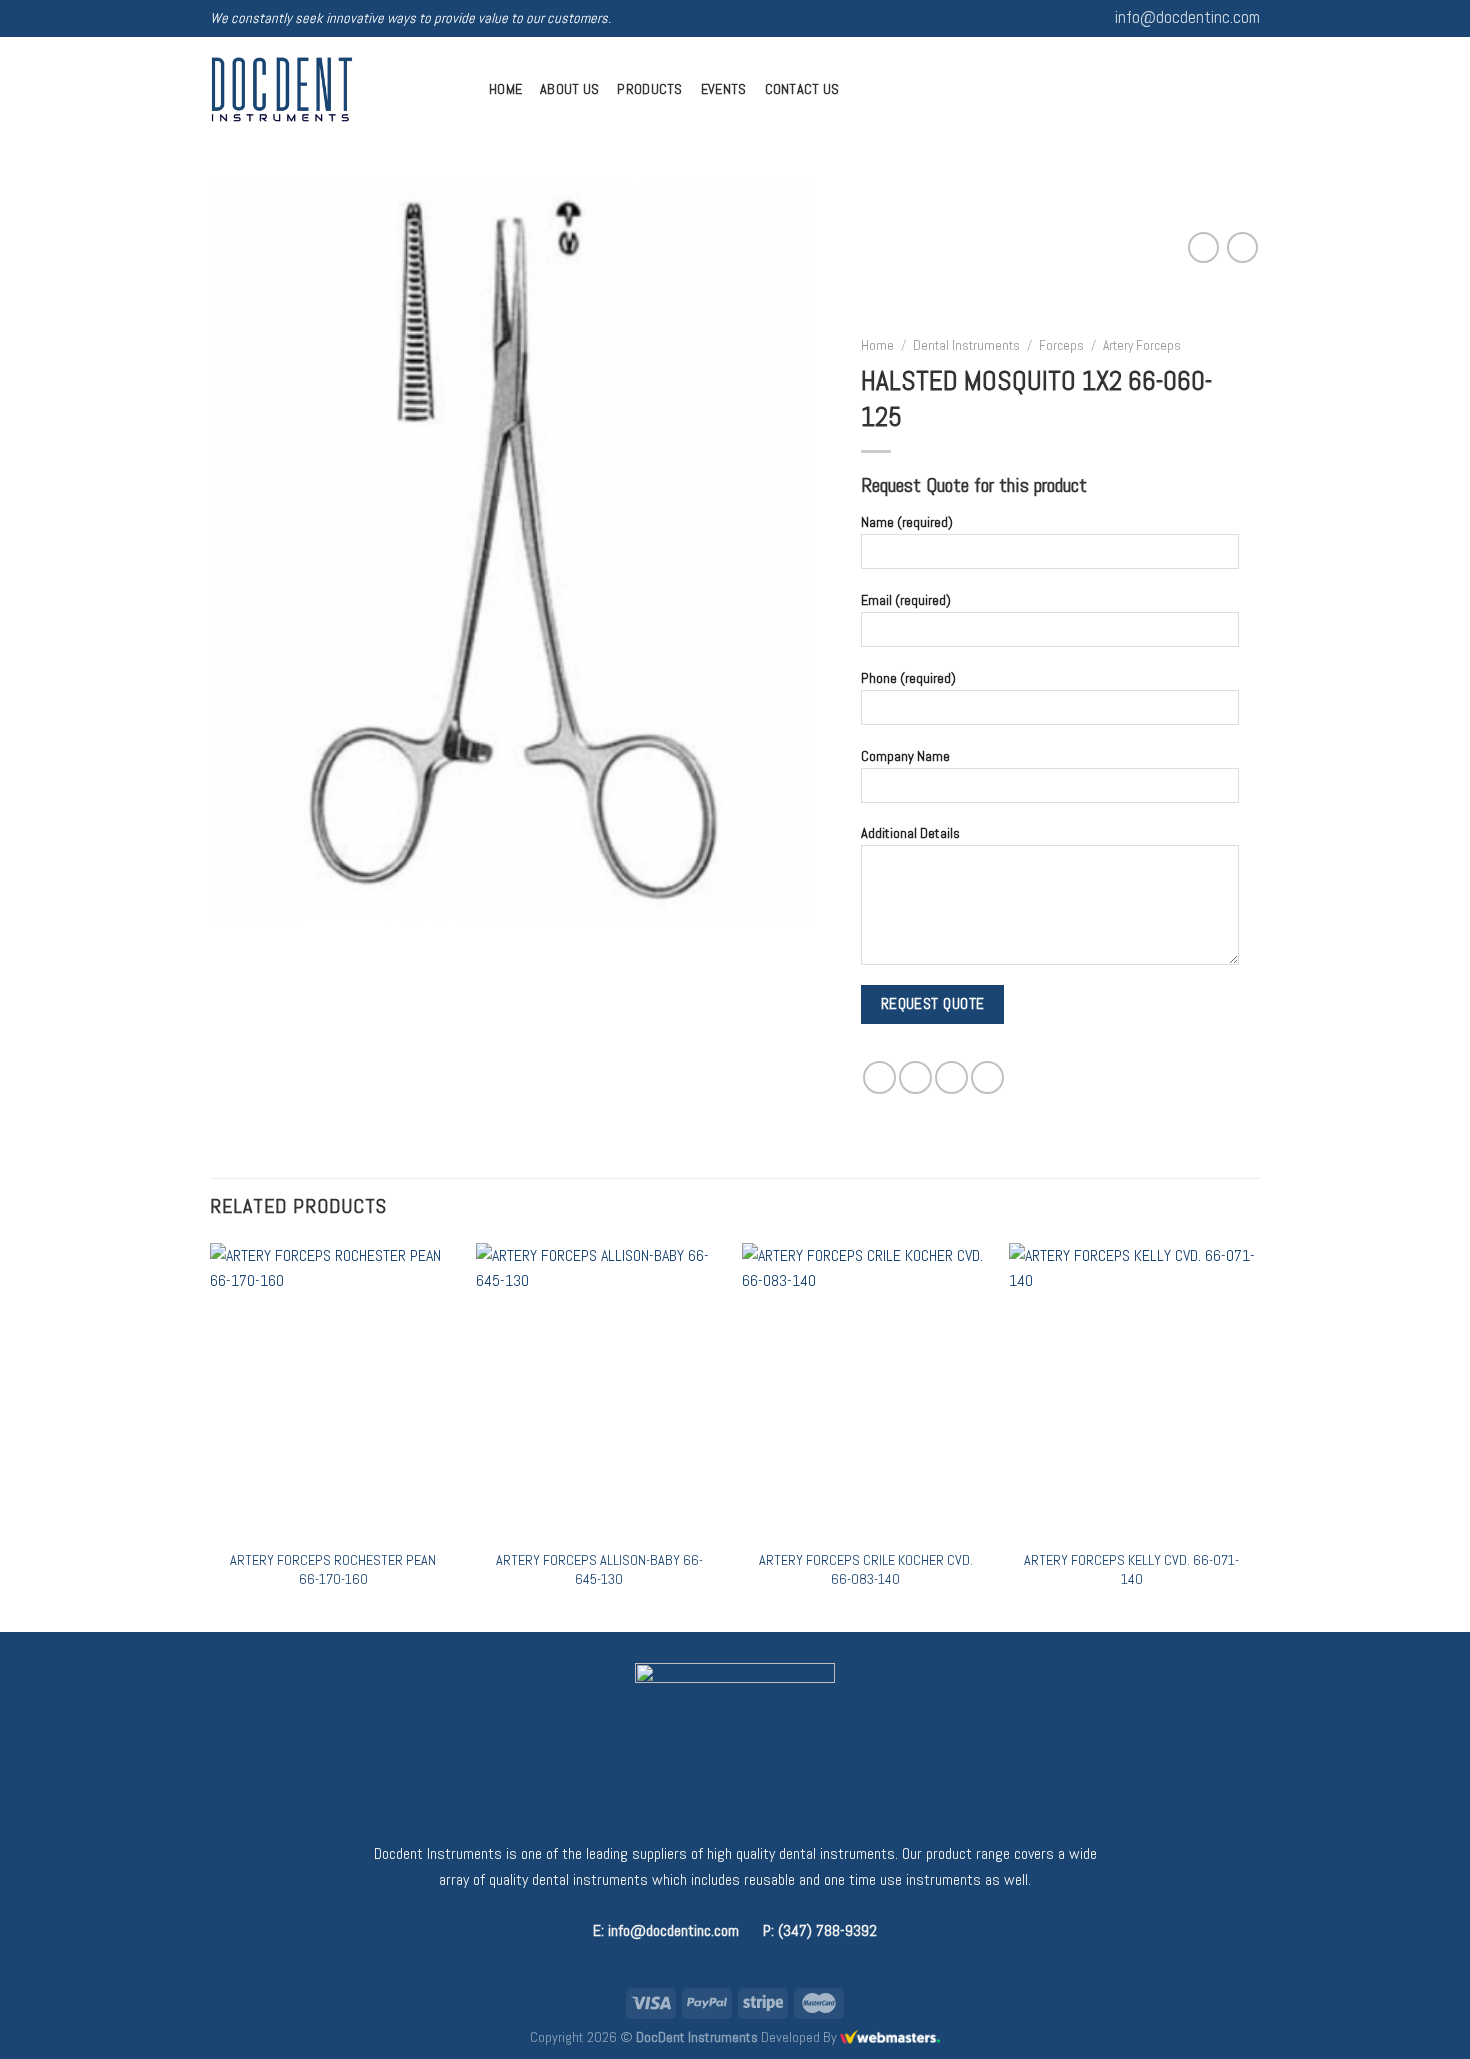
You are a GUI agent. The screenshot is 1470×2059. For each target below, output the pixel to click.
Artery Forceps (1142, 345)
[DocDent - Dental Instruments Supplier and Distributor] (334, 89)
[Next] (1254, 1435)
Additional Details (910, 833)
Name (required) (907, 522)
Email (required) (906, 600)
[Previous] (211, 1435)
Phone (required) (908, 678)
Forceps (1061, 345)
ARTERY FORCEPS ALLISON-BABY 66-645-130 (599, 1569)
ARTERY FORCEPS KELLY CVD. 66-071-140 (1131, 1569)
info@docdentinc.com (1187, 17)
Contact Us (802, 89)
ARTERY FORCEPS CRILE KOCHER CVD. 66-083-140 (866, 1569)
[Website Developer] (890, 2037)
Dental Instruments (966, 345)
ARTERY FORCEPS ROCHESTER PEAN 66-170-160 (333, 1569)
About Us (569, 89)
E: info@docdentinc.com (666, 1930)
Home (505, 89)
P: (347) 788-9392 (820, 1930)
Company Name (905, 755)
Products (649, 89)
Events (724, 89)
